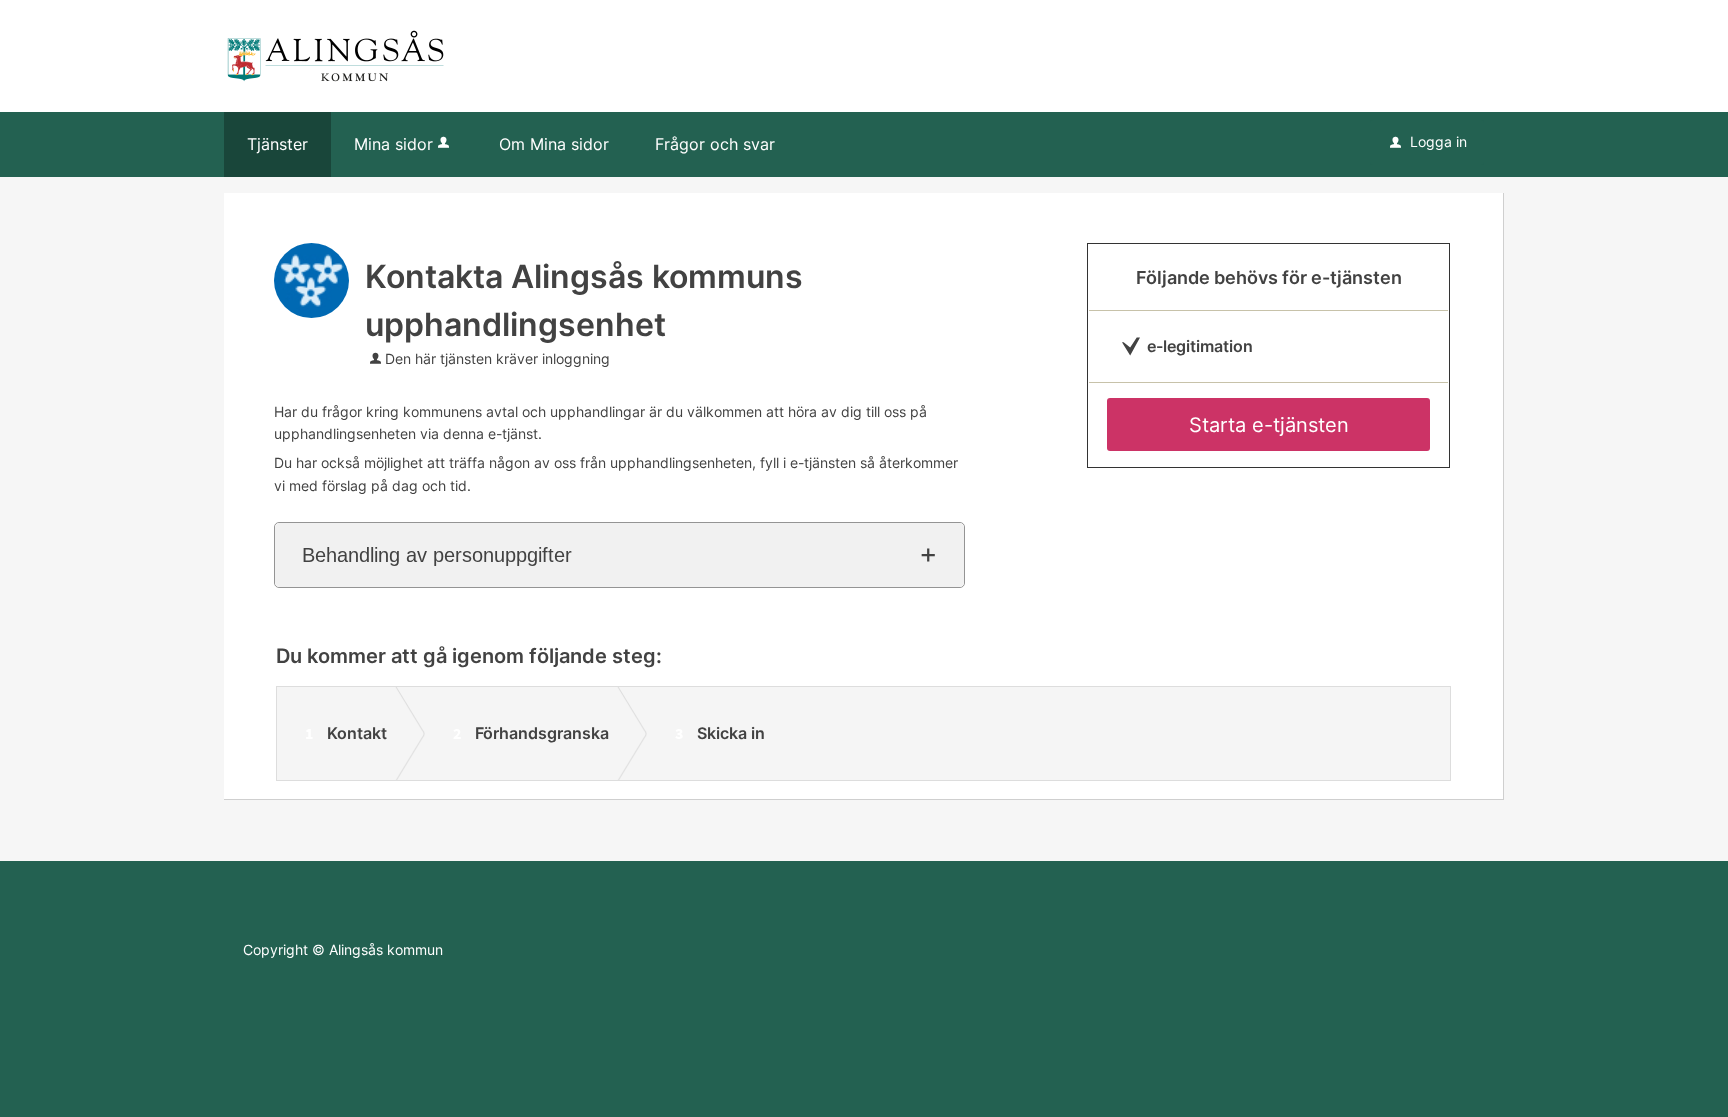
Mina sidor (393, 144)
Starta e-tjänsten (1269, 425)
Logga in (1428, 141)
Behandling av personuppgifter (437, 555)
